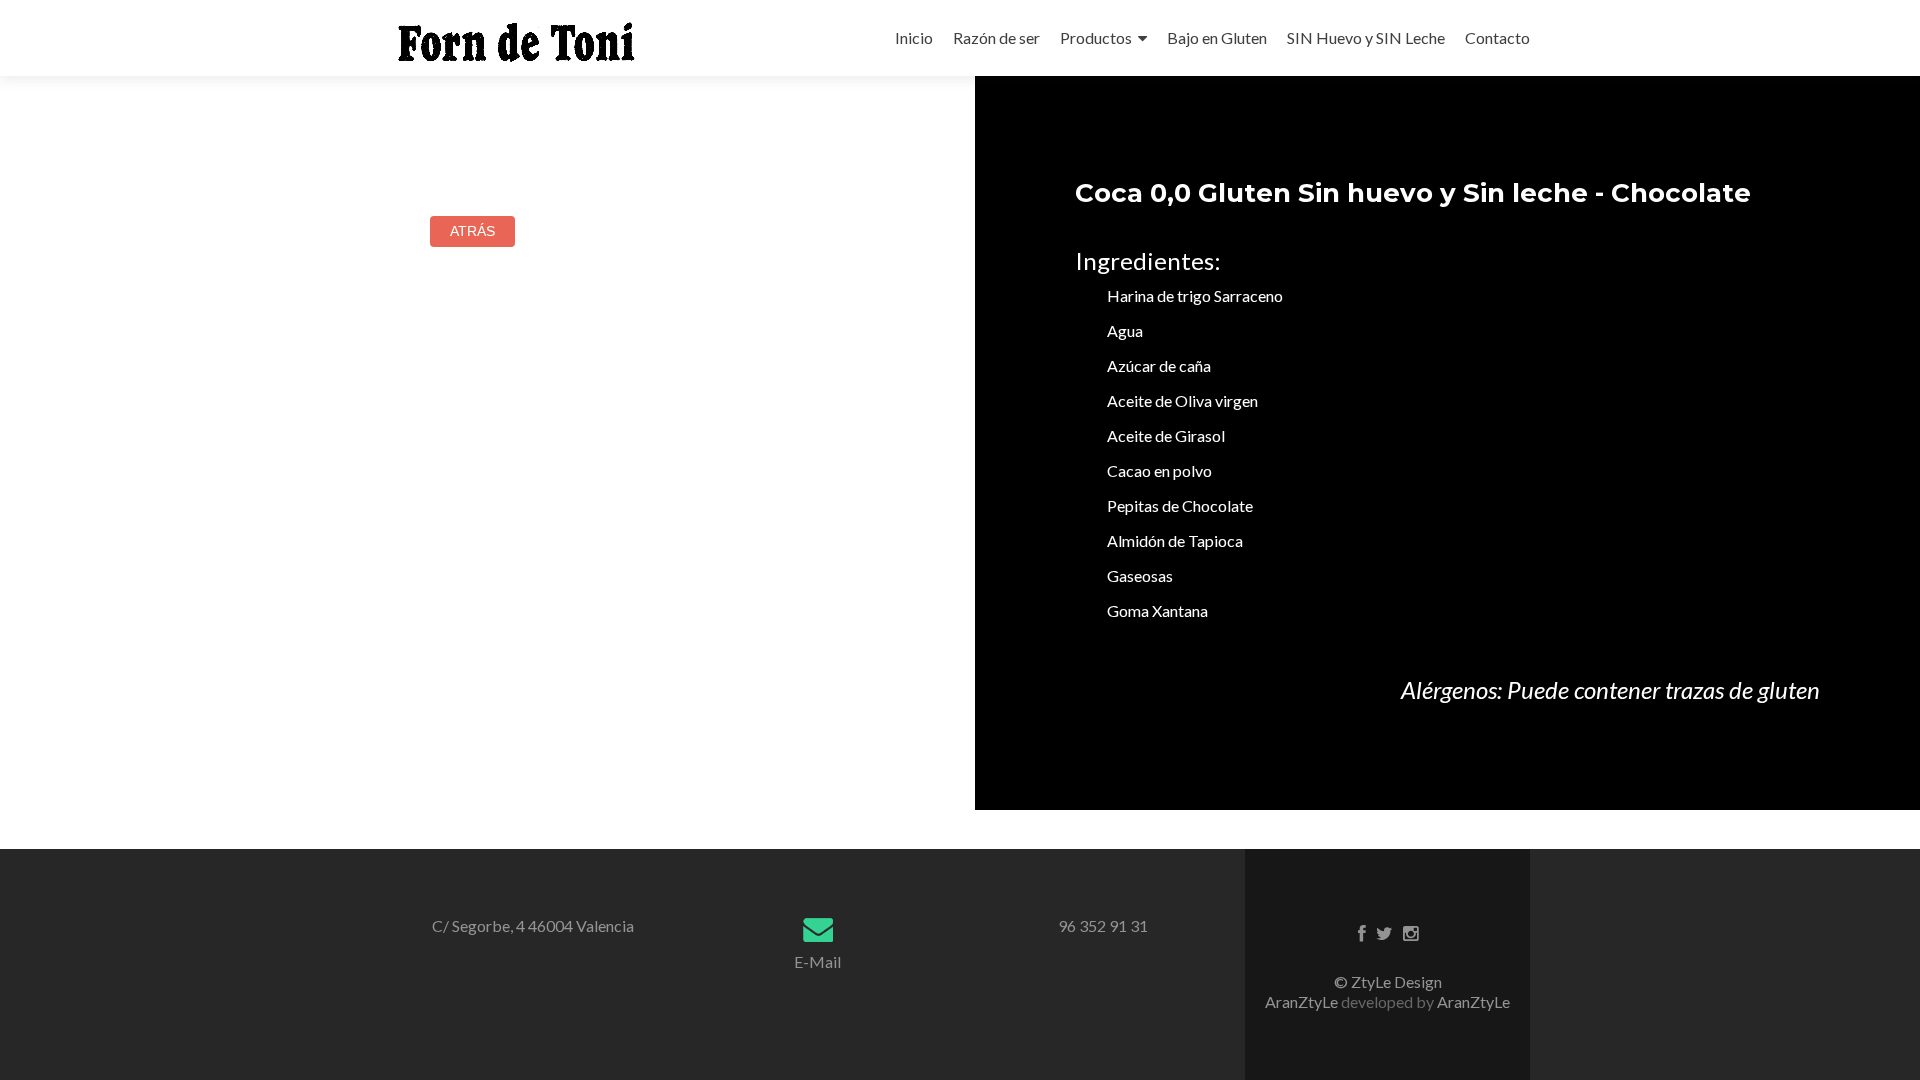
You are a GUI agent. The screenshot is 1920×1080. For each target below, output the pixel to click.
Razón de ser (996, 37)
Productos (1096, 37)
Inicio (914, 37)
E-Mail (817, 961)
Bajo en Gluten (1217, 37)
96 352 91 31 (1103, 925)
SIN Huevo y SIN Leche (1366, 37)
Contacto (1497, 37)
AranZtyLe (1473, 1001)
